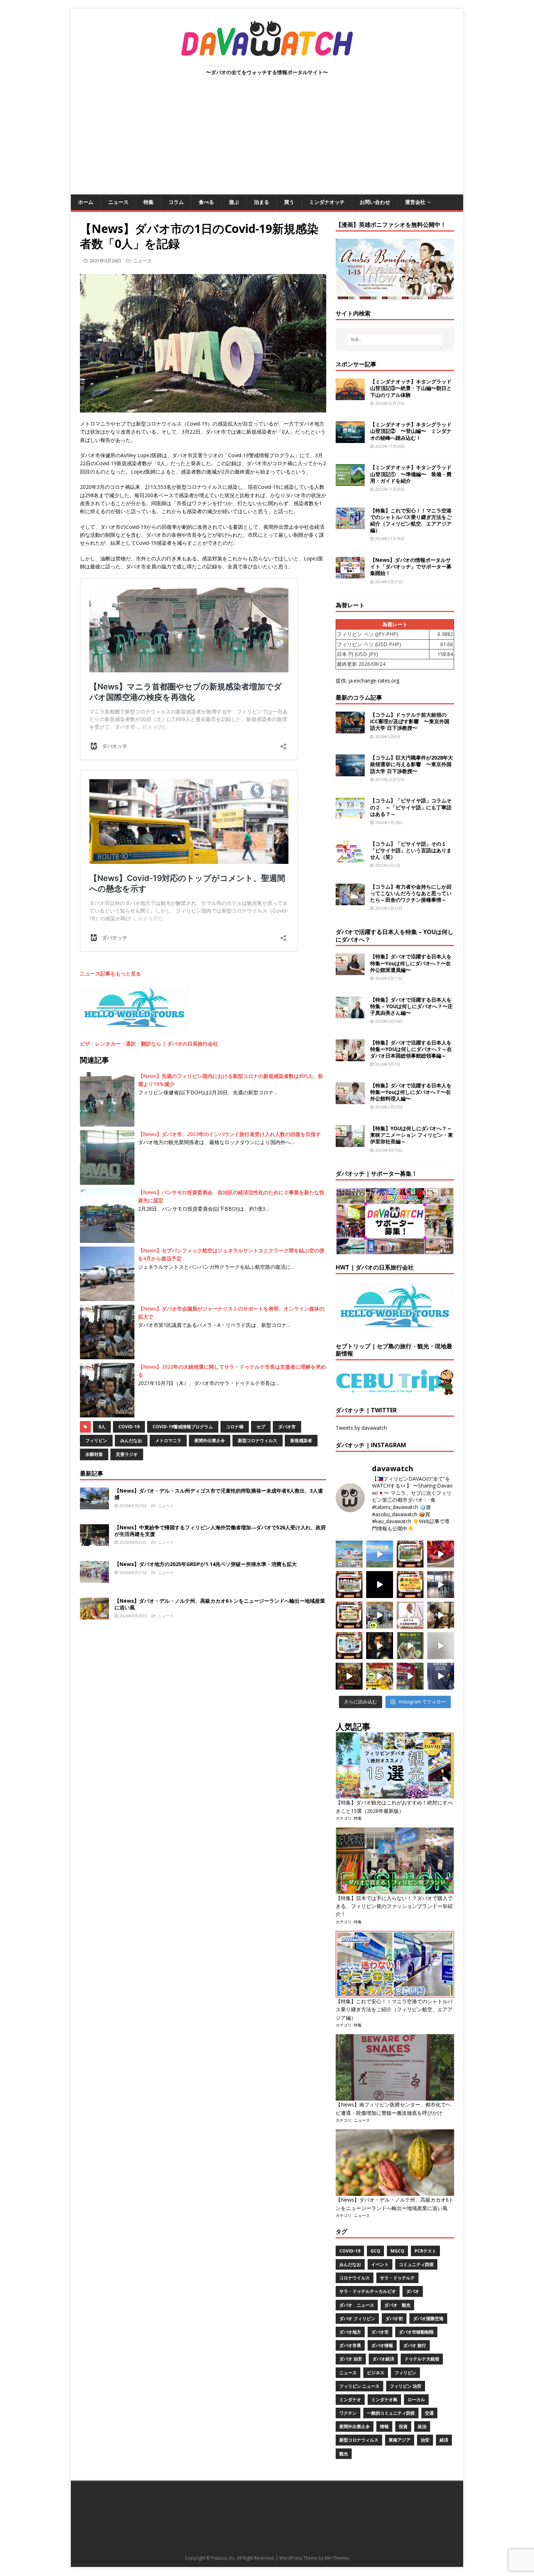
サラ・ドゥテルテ (397, 2278)
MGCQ (397, 2251)
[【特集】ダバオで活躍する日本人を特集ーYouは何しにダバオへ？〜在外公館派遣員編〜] (350, 971)
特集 (149, 202)
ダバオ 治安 (351, 2359)
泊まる (262, 202)
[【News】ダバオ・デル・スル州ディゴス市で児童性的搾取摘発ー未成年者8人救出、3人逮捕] (94, 1505)
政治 (422, 2426)
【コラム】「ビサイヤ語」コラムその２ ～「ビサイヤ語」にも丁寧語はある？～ (411, 807)
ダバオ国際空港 (428, 2319)
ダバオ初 (394, 2319)
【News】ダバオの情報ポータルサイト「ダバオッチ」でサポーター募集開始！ (411, 566)
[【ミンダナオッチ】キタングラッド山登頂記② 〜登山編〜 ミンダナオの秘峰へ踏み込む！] (350, 439)
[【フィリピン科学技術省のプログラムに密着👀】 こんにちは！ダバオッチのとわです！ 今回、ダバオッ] (441, 1554)
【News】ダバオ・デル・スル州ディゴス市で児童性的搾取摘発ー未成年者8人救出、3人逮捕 (219, 1494)
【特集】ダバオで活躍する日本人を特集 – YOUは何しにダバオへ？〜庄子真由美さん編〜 (411, 1006)
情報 (384, 2426)
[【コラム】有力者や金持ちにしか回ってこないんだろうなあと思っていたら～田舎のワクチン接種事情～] (350, 901)
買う (289, 202)
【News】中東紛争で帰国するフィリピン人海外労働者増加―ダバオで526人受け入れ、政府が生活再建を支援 (220, 1531)
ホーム (86, 202)
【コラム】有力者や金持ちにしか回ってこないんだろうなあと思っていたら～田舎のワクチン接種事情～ (411, 893)
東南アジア (400, 2440)
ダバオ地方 (350, 2332)
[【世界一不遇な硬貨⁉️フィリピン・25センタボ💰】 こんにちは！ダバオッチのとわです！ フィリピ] (441, 1646)
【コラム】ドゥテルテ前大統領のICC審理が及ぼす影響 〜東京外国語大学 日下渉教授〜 (410, 721)
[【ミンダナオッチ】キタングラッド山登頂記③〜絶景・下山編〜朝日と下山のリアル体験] (350, 396)
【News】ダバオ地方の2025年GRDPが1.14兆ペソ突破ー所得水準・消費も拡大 (206, 1564)
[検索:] (395, 339)
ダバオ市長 (350, 2345)
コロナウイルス (355, 2278)
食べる (206, 202)
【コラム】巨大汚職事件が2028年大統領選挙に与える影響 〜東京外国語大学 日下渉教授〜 (412, 764)
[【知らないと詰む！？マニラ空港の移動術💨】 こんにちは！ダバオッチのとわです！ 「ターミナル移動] (380, 1615)
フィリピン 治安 (406, 2386)
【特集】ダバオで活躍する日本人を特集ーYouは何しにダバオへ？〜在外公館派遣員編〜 (411, 963)
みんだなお (131, 1440)
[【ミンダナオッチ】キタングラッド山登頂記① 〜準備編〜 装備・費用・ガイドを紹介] (350, 482)
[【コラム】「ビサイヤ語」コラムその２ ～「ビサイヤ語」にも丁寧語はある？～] (350, 815)
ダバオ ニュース (357, 2305)
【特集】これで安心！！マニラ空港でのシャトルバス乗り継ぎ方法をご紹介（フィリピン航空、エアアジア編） (411, 520)
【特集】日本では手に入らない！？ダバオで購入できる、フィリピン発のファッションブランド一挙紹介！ (394, 1906)
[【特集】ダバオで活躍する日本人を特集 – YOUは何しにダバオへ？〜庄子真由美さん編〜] (350, 1014)
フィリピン (96, 1440)
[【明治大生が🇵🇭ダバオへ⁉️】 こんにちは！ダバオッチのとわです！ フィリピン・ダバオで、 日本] (441, 1676)
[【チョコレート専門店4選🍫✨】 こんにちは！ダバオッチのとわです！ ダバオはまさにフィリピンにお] (349, 1585)
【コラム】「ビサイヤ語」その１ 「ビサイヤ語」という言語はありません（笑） (411, 850)
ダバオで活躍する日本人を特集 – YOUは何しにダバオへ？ (395, 936)
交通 (429, 2413)
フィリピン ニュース (359, 2386)
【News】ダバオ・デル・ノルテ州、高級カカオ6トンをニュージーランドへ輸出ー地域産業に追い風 (220, 1604)
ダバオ (413, 2291)
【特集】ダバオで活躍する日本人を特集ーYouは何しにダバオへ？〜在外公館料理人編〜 (411, 1092)
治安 (425, 2440)
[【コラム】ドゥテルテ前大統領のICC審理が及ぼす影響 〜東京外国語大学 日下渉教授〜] (350, 729)
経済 (444, 2440)
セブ (261, 1427)
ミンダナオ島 (384, 2400)
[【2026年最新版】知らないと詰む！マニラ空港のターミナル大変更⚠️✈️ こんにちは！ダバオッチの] (349, 1554)
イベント (380, 2264)
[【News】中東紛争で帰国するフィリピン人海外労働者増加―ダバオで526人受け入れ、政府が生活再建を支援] (94, 1541)
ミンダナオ (350, 2400)
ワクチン (348, 2413)
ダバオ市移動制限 (416, 2332)
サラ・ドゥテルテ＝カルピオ (368, 2291)
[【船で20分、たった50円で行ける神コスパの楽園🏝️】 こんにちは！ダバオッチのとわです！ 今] (380, 1554)
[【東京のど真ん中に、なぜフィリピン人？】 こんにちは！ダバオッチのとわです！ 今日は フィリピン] (380, 1646)
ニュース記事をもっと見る (110, 973)
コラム (176, 202)
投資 (403, 2426)
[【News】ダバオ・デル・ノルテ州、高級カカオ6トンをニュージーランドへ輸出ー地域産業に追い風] (94, 1615)
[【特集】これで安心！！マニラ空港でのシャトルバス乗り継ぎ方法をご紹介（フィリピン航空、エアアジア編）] (350, 525)
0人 (102, 1427)
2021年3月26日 (105, 261)
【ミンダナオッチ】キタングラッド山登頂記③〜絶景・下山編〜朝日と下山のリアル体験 (411, 388)
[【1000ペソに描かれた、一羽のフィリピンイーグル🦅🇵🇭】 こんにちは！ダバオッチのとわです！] (410, 1646)
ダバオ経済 (383, 2359)
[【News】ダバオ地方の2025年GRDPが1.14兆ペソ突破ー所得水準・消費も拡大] (94, 1578)
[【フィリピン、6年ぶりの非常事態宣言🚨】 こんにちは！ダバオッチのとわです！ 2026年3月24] (349, 1676)
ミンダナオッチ (327, 202)
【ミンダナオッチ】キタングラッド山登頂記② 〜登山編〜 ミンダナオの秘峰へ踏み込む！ (411, 431)
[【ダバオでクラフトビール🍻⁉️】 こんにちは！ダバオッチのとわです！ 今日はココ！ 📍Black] (441, 1585)
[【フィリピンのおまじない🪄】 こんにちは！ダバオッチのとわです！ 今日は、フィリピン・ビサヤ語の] (380, 1585)
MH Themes (337, 2558)
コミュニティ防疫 (416, 2264)
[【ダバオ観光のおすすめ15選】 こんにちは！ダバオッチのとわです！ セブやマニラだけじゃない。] (349, 1646)
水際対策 (94, 1454)
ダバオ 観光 (397, 2305)
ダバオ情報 (382, 2345)
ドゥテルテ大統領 (422, 2359)
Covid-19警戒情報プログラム (183, 1427)
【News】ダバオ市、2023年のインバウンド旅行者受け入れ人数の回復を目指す (229, 1134)
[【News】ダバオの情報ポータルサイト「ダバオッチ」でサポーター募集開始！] (350, 574)
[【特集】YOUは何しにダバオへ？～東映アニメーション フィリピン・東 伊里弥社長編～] (350, 1143)
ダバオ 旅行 (415, 2345)
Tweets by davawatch (361, 1428)
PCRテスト (425, 2251)
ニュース (118, 202)
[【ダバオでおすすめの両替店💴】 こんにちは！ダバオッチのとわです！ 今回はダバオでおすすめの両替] (410, 1554)
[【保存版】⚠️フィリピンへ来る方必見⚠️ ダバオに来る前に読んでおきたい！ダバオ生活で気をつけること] (410, 1585)
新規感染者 (301, 1440)
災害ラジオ (127, 1454)
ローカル (416, 2400)
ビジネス (376, 2373)
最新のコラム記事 (359, 697)
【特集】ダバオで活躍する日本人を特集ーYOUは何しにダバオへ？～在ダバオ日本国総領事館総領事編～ (411, 1049)
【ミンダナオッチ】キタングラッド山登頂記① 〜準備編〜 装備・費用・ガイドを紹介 (411, 474)
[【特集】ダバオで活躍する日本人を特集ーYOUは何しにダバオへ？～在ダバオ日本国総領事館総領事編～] (350, 1057)
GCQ (375, 2251)
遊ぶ (234, 202)
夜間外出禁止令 (210, 1440)
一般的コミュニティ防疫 (391, 2413)
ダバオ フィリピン (357, 2319)
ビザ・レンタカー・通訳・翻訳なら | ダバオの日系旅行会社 (149, 1044)
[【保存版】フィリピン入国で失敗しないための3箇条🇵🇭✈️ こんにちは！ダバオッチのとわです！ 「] (441, 1615)
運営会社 (415, 202)
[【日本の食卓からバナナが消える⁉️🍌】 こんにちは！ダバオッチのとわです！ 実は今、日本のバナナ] (380, 1676)
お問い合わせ (375, 202)
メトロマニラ (168, 1440)
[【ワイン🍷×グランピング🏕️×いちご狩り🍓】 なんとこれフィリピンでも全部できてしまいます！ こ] (410, 1676)
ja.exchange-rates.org (374, 681)
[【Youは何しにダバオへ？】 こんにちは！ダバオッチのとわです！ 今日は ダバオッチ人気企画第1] (410, 1615)
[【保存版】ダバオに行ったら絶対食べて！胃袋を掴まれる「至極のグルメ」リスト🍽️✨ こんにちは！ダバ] (349, 1615)
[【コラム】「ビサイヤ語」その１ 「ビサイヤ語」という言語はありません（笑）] (350, 858)
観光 (344, 2454)
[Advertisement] (267, 140)
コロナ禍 (235, 1427)
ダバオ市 (287, 1427)
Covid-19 (129, 1427)
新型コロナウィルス (258, 1440)
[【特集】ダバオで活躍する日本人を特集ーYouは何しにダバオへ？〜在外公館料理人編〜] (350, 1100)
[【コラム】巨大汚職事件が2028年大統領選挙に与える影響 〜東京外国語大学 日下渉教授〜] (350, 772)
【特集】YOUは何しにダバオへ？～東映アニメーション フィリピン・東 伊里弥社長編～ (412, 1135)
